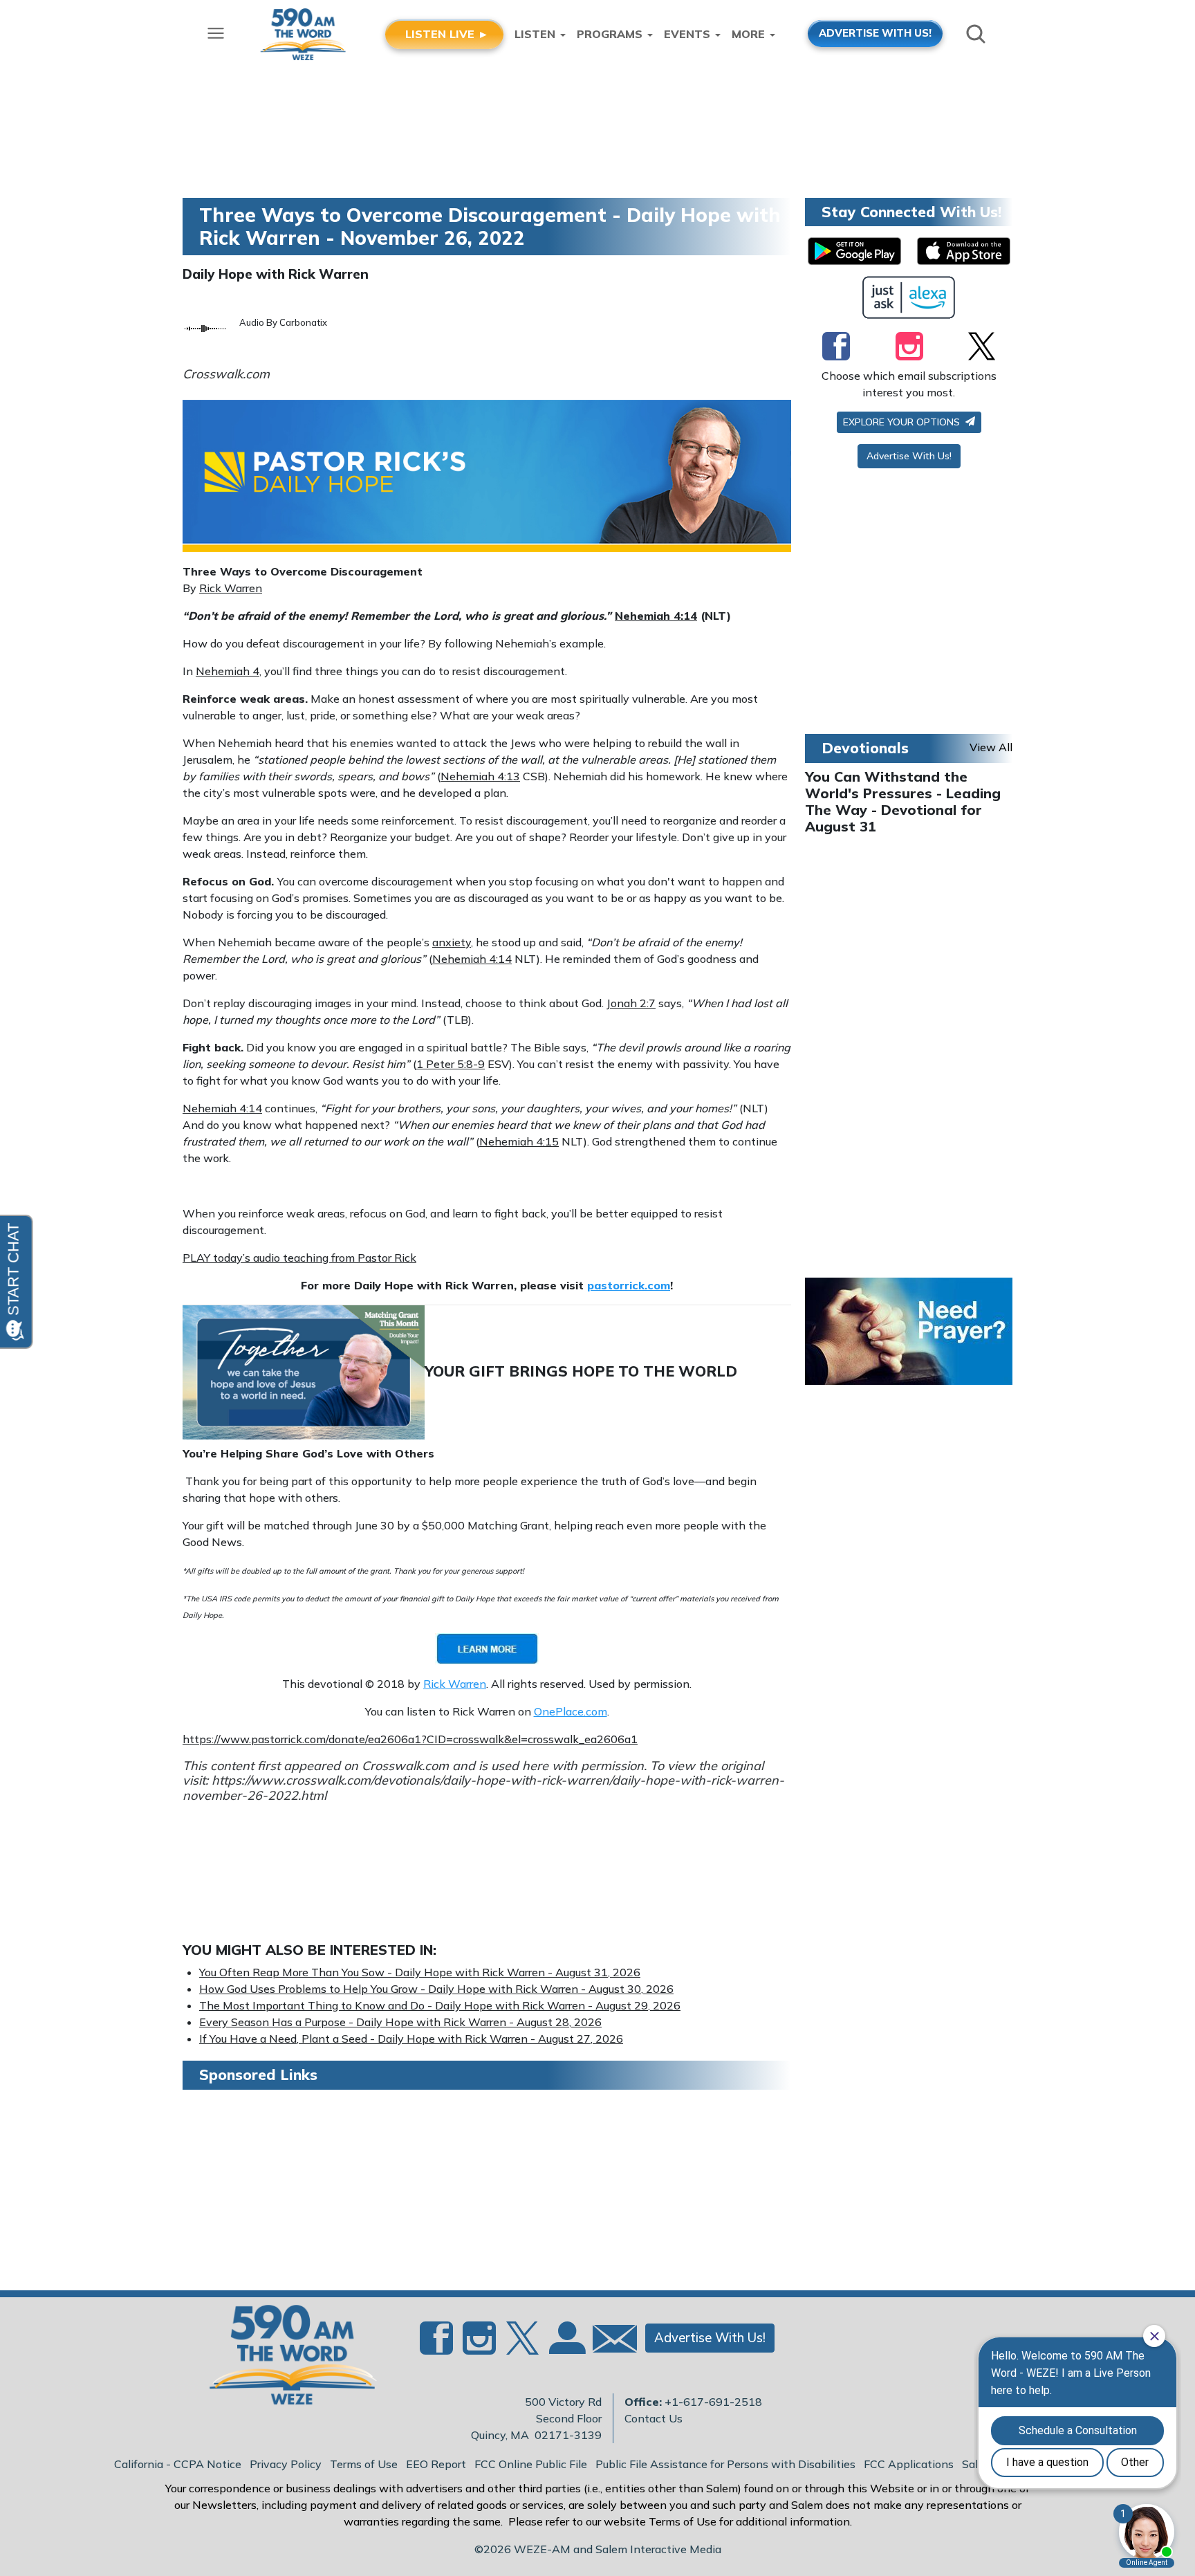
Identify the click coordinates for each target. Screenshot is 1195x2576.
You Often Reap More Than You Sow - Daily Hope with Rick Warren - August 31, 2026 (420, 1972)
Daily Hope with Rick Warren (276, 274)
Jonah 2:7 (631, 1003)
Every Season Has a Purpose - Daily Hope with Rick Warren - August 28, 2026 (400, 2022)
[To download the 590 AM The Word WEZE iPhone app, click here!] (964, 251)
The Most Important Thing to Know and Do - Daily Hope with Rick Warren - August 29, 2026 (440, 2005)
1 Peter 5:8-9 (451, 1064)
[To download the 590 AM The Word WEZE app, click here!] (854, 251)
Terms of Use (364, 2464)
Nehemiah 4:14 (656, 616)
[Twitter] (982, 346)
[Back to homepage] (286, 2359)
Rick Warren (231, 588)
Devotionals (865, 748)
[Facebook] (836, 346)
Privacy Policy (286, 2464)
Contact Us (654, 2418)
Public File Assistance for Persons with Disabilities (725, 2464)
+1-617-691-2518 (713, 2402)
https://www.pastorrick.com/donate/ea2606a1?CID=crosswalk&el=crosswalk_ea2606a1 (410, 1739)
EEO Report (436, 2464)
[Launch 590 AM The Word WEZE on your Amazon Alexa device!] (909, 297)
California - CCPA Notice (178, 2464)
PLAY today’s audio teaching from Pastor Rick (299, 1258)
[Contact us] (609, 2342)
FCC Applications (909, 2464)
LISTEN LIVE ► (447, 34)
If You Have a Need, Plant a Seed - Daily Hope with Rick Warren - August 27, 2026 (411, 2039)
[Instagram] (909, 346)
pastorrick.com (629, 1285)
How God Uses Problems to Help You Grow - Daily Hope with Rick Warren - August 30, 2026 (436, 1989)
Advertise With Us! (909, 456)
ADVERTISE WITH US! (875, 33)
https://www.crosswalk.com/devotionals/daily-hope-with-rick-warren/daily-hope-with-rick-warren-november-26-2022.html (483, 1788)
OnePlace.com (571, 1711)
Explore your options (903, 422)
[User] (566, 2346)
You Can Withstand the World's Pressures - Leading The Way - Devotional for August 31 (903, 801)
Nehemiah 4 (228, 671)
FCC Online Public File (531, 2464)
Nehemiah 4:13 (480, 776)
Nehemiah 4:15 (519, 1141)
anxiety (452, 942)
